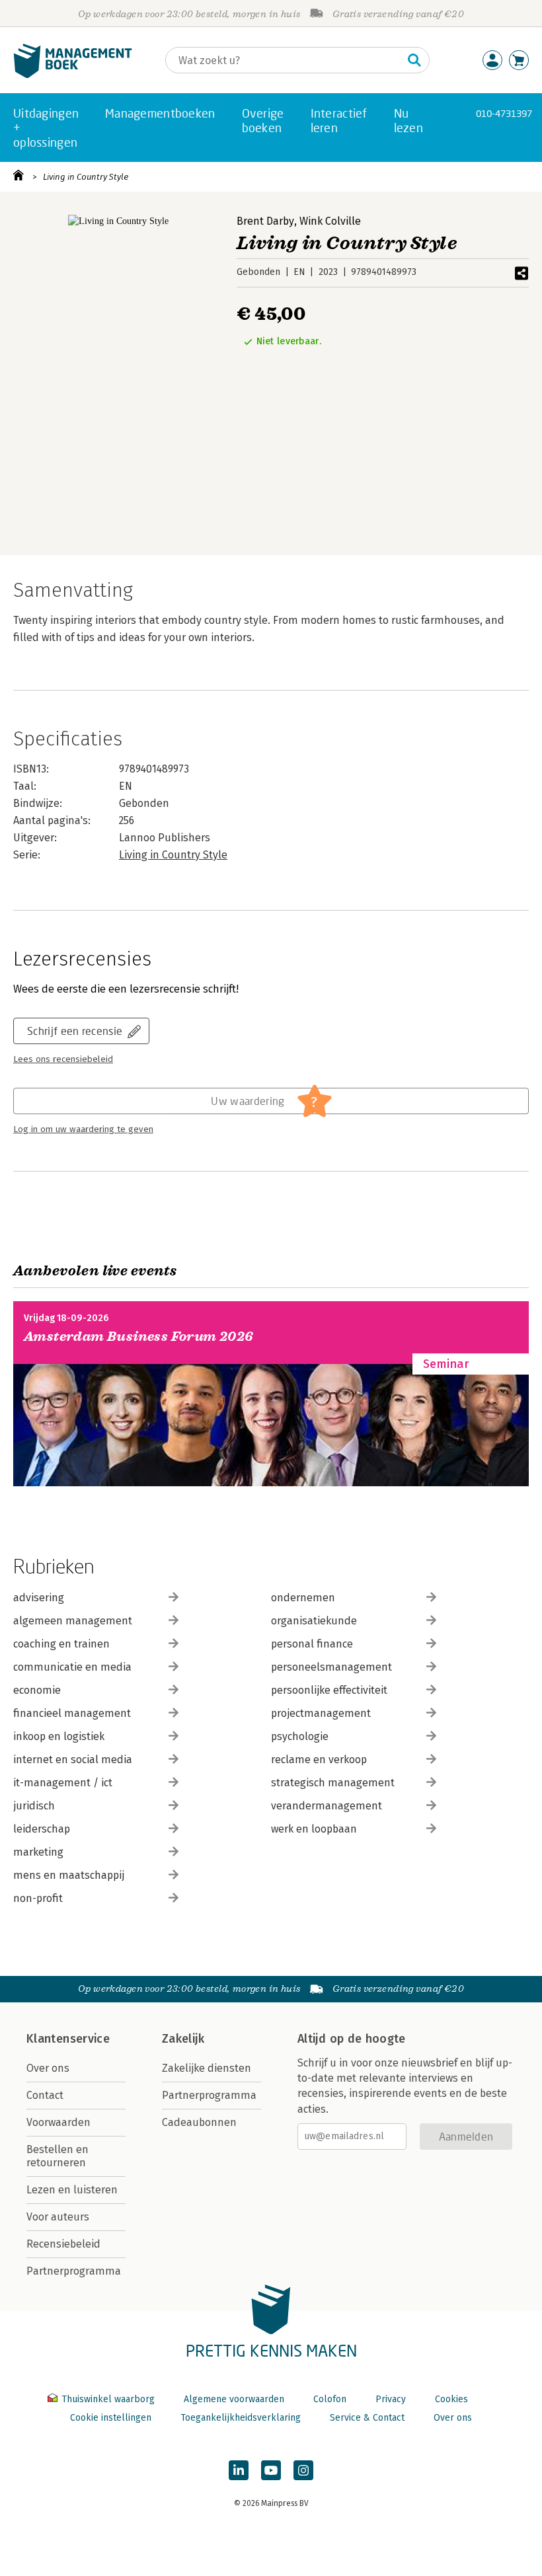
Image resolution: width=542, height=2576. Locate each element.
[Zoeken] (414, 60)
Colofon (330, 2399)
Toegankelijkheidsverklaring (241, 2418)
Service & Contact (367, 2418)
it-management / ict (63, 1783)
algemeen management (73, 1621)
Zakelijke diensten (207, 2068)
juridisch (34, 1806)
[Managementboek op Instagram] (303, 2470)
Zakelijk (183, 2039)
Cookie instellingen (111, 2418)
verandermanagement (327, 1806)
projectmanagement (321, 1713)
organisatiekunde (314, 1621)
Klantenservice (68, 2039)
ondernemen (303, 1598)
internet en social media (73, 1760)
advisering (39, 1598)
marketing (38, 1852)
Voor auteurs (58, 2217)
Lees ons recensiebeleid (63, 1059)
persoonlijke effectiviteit (329, 1690)
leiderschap (42, 1829)
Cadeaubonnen (199, 2122)
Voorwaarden (58, 2122)
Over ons (48, 2068)
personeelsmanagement (331, 1667)
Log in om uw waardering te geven (83, 1129)
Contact (45, 2095)
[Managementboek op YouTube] (271, 2470)
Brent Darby (265, 221)
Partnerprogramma (74, 2271)
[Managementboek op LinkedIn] (239, 2470)
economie (37, 1690)
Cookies (451, 2399)
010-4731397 (504, 113)
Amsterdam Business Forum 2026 (139, 1337)
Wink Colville (330, 221)
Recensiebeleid (63, 2244)
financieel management (72, 1713)
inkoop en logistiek (59, 1736)
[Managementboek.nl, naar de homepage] (73, 75)
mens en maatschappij (69, 1875)
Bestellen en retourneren (58, 2156)
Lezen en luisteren (72, 2190)
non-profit (38, 1898)
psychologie (300, 1736)
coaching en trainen (61, 1644)
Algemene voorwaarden (234, 2399)
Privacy (391, 2399)
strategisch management (333, 1783)
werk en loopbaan (314, 1829)
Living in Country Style (86, 177)
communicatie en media (72, 1667)
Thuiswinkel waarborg (108, 2399)
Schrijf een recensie (75, 1031)
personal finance (312, 1644)
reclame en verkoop (319, 1760)
